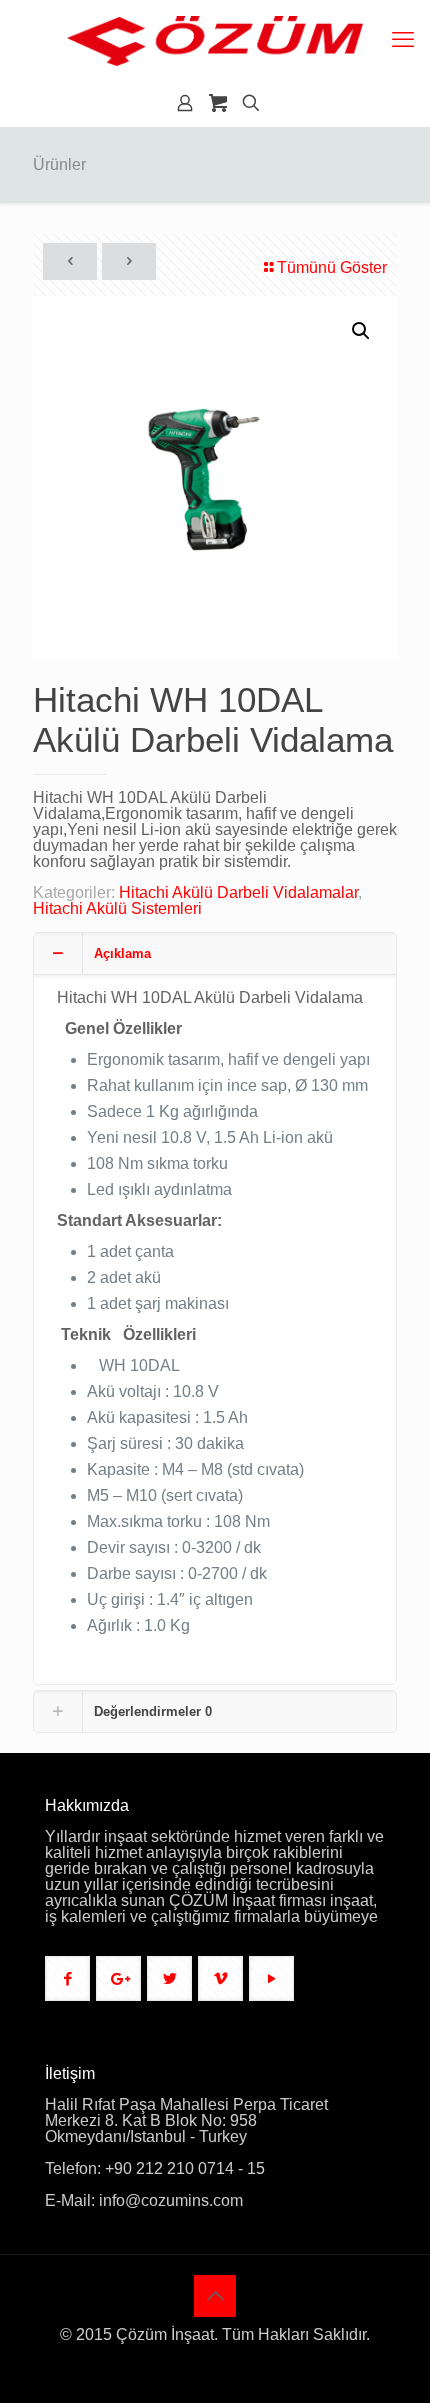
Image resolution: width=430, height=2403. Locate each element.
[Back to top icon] (215, 2296)
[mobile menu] (403, 40)
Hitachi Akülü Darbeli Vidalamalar (238, 892)
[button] (362, 331)
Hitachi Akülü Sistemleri (117, 908)
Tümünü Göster (332, 267)
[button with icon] (67, 1978)
